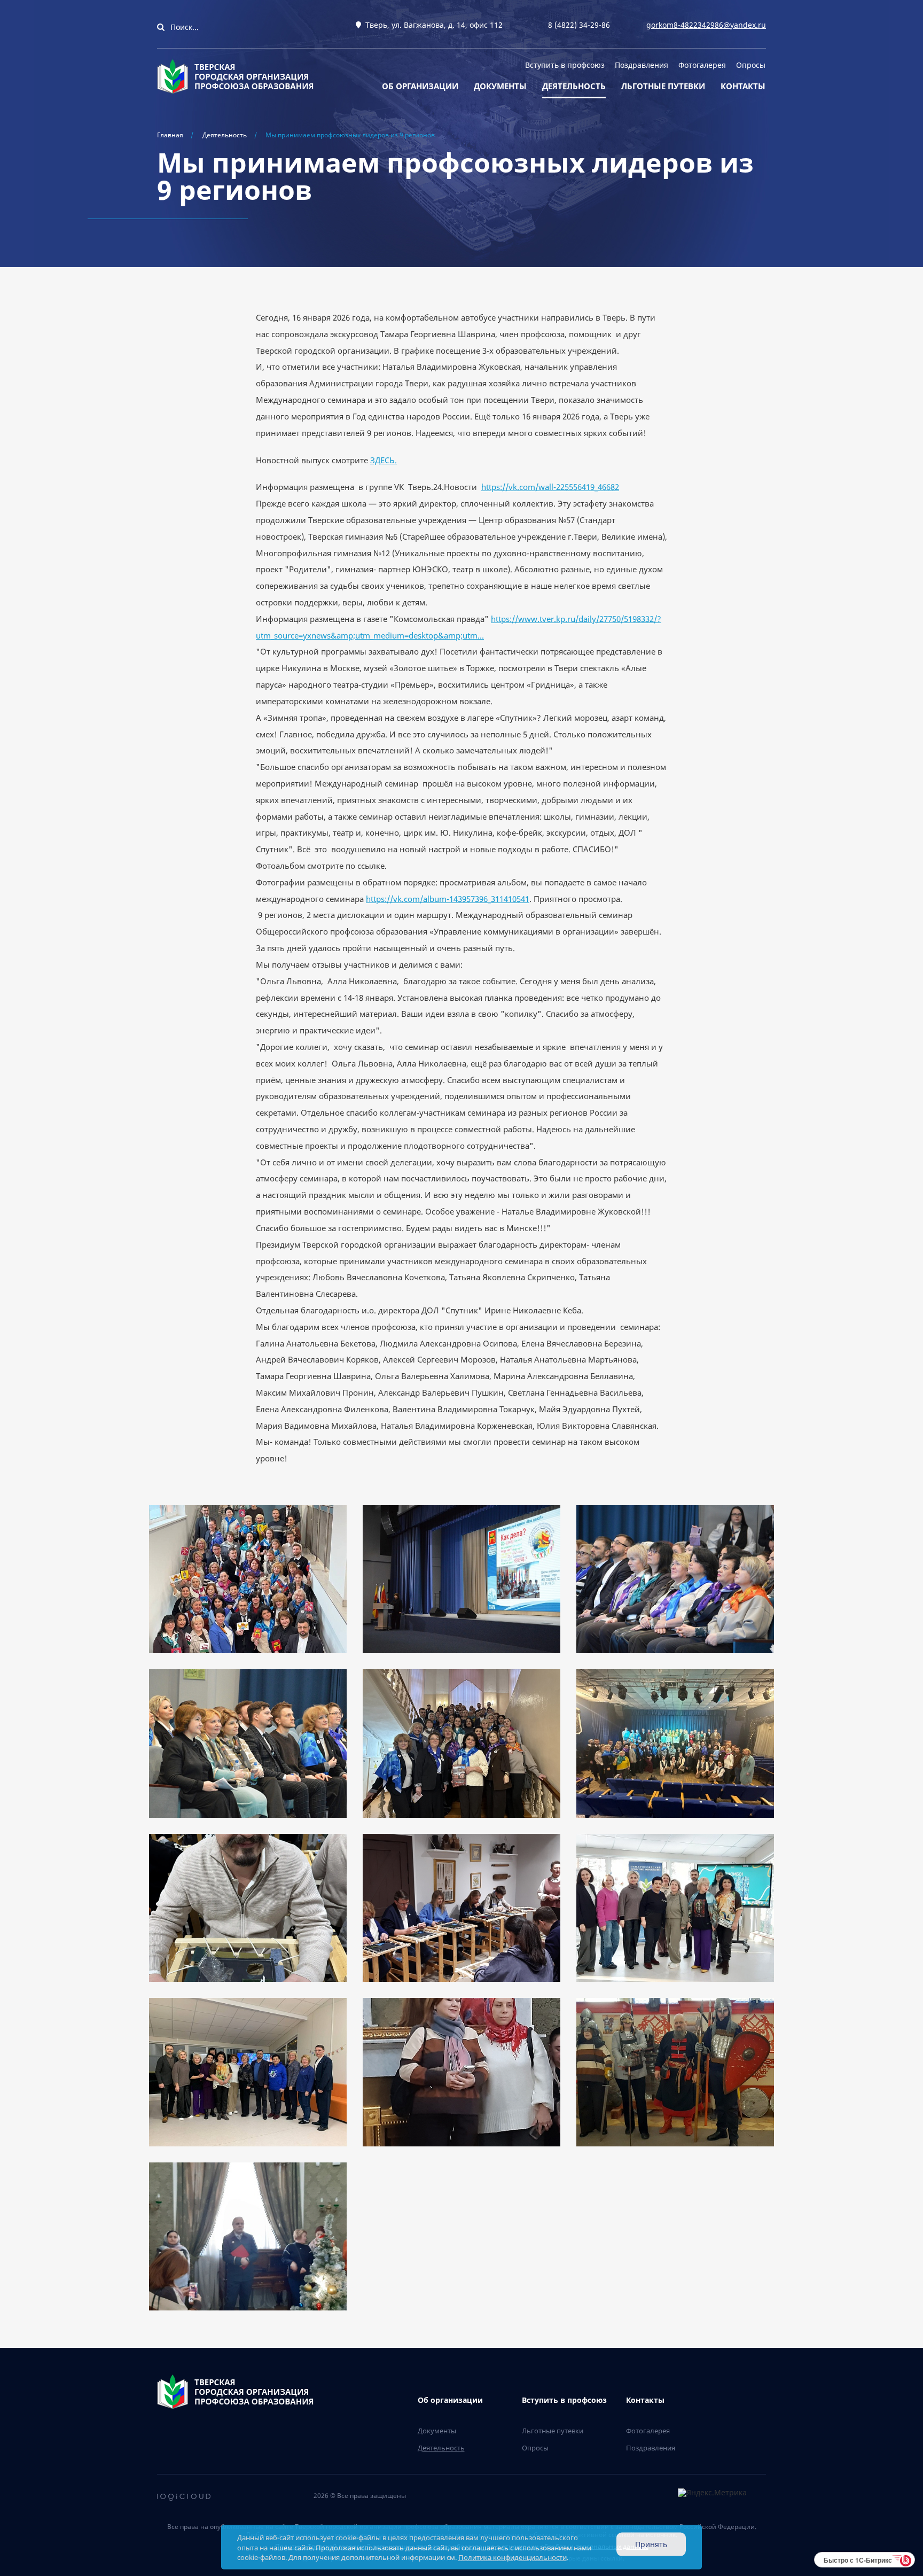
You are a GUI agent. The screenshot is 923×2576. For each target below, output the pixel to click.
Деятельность (574, 86)
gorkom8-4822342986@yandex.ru (706, 25)
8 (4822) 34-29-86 (579, 25)
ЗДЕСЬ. (384, 460)
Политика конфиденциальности (513, 2557)
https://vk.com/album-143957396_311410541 (448, 899)
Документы (500, 86)
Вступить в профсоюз (565, 65)
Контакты (743, 86)
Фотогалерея (702, 65)
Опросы (751, 65)
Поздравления (642, 65)
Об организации (420, 86)
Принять (651, 2544)
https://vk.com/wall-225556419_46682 (550, 487)
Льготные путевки (663, 86)
